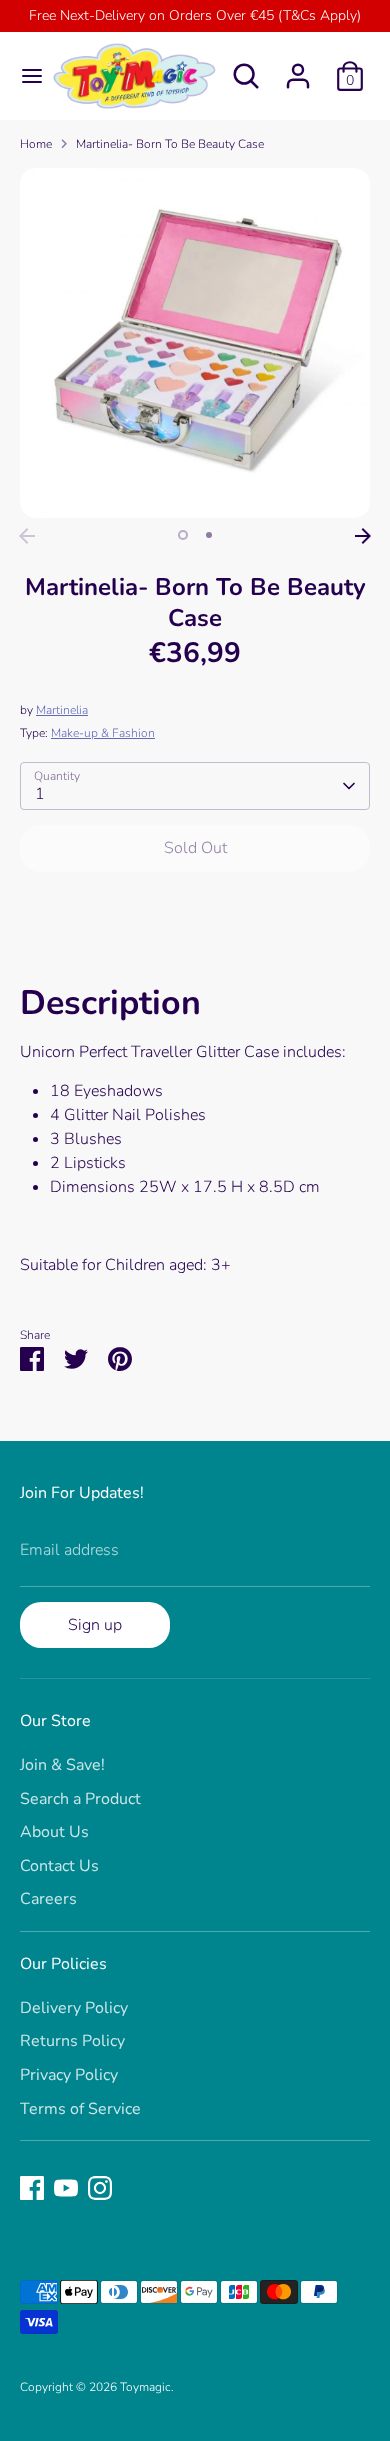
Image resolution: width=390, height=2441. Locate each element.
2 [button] (209, 535)
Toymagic (145, 2387)
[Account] (298, 68)
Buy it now (195, 909)
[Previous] (27, 536)
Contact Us (59, 1866)
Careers (48, 1899)
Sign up (95, 1625)
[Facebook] (32, 2188)
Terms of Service (80, 2109)
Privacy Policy (69, 2075)
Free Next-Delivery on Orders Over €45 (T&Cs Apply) (195, 15)
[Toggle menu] (24, 76)
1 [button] (183, 535)
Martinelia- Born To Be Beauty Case (170, 144)
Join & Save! (62, 1765)
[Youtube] (66, 2188)
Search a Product (80, 1799)
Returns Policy (72, 2041)
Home (36, 144)
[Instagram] (100, 2188)
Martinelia (62, 710)
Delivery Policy (74, 2008)
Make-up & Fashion (103, 733)
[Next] (363, 536)
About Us (54, 1832)
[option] (195, 343)
